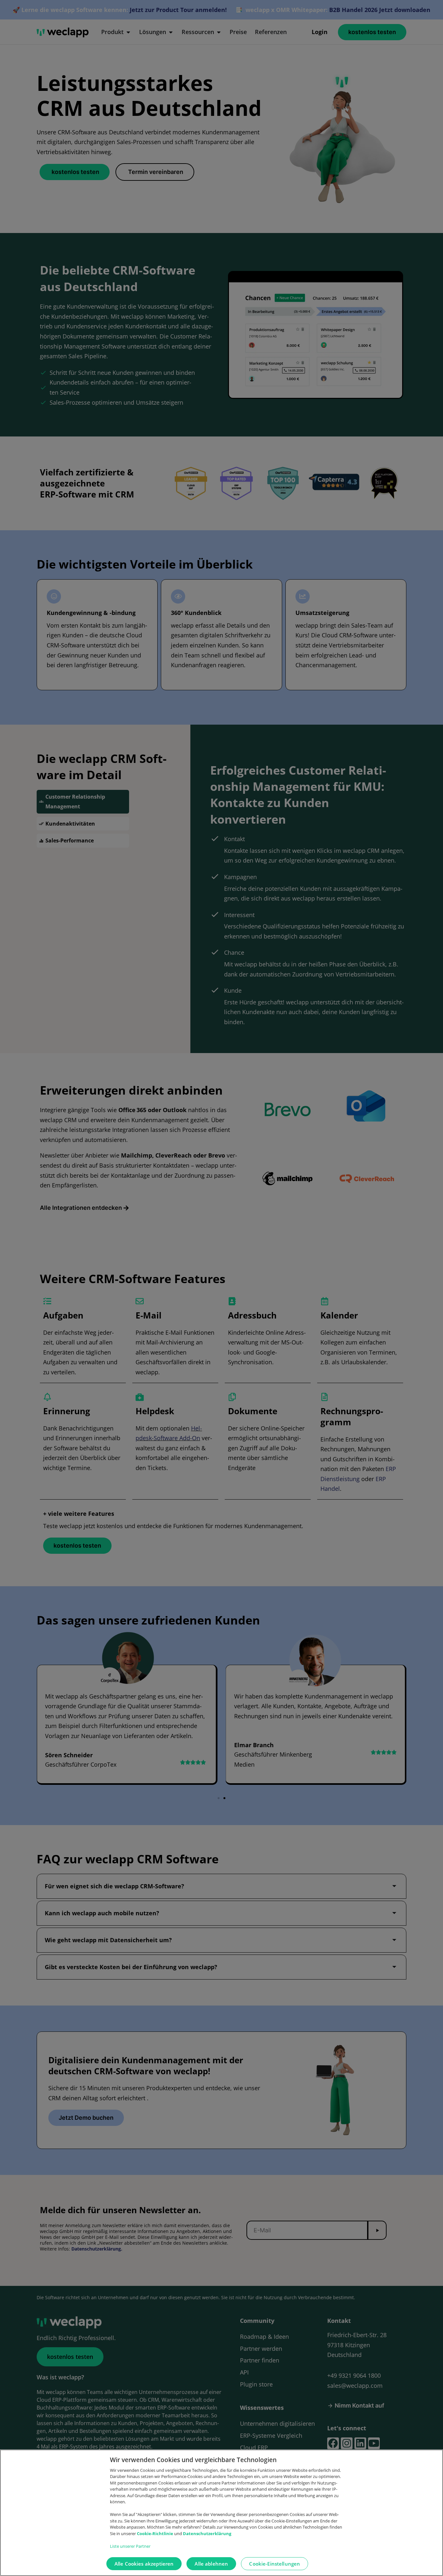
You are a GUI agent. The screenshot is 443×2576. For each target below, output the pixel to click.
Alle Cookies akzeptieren (144, 2564)
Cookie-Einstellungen (275, 2564)
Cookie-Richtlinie (156, 2533)
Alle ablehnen (211, 2564)
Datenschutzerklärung (207, 2533)
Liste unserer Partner (130, 2546)
